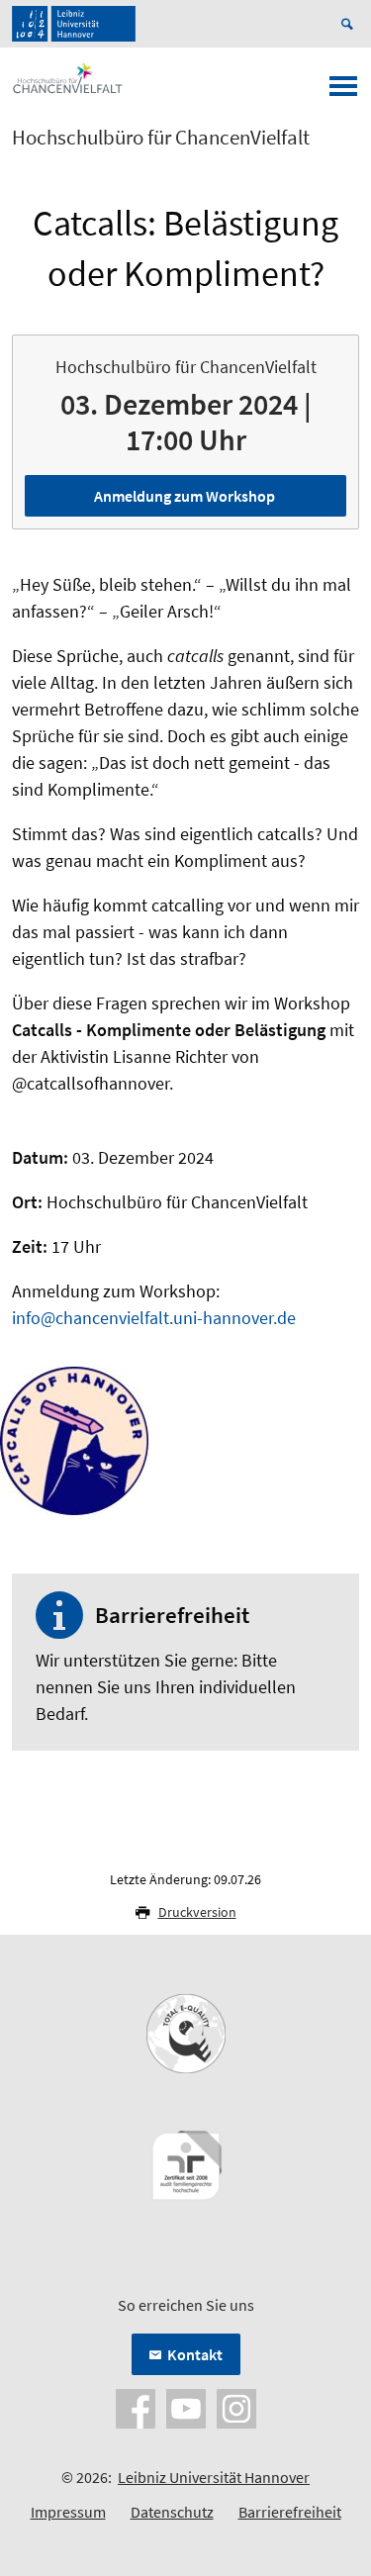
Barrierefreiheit (290, 2512)
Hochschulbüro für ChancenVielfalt (161, 138)
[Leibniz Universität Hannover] (74, 24)
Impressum (68, 2512)
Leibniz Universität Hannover (214, 2477)
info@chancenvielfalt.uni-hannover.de (154, 1318)
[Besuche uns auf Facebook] (136, 2407)
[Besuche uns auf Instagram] (236, 2407)
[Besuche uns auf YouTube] (186, 2407)
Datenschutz (172, 2512)
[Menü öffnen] (343, 92)
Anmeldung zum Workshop (185, 496)
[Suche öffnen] (350, 24)
